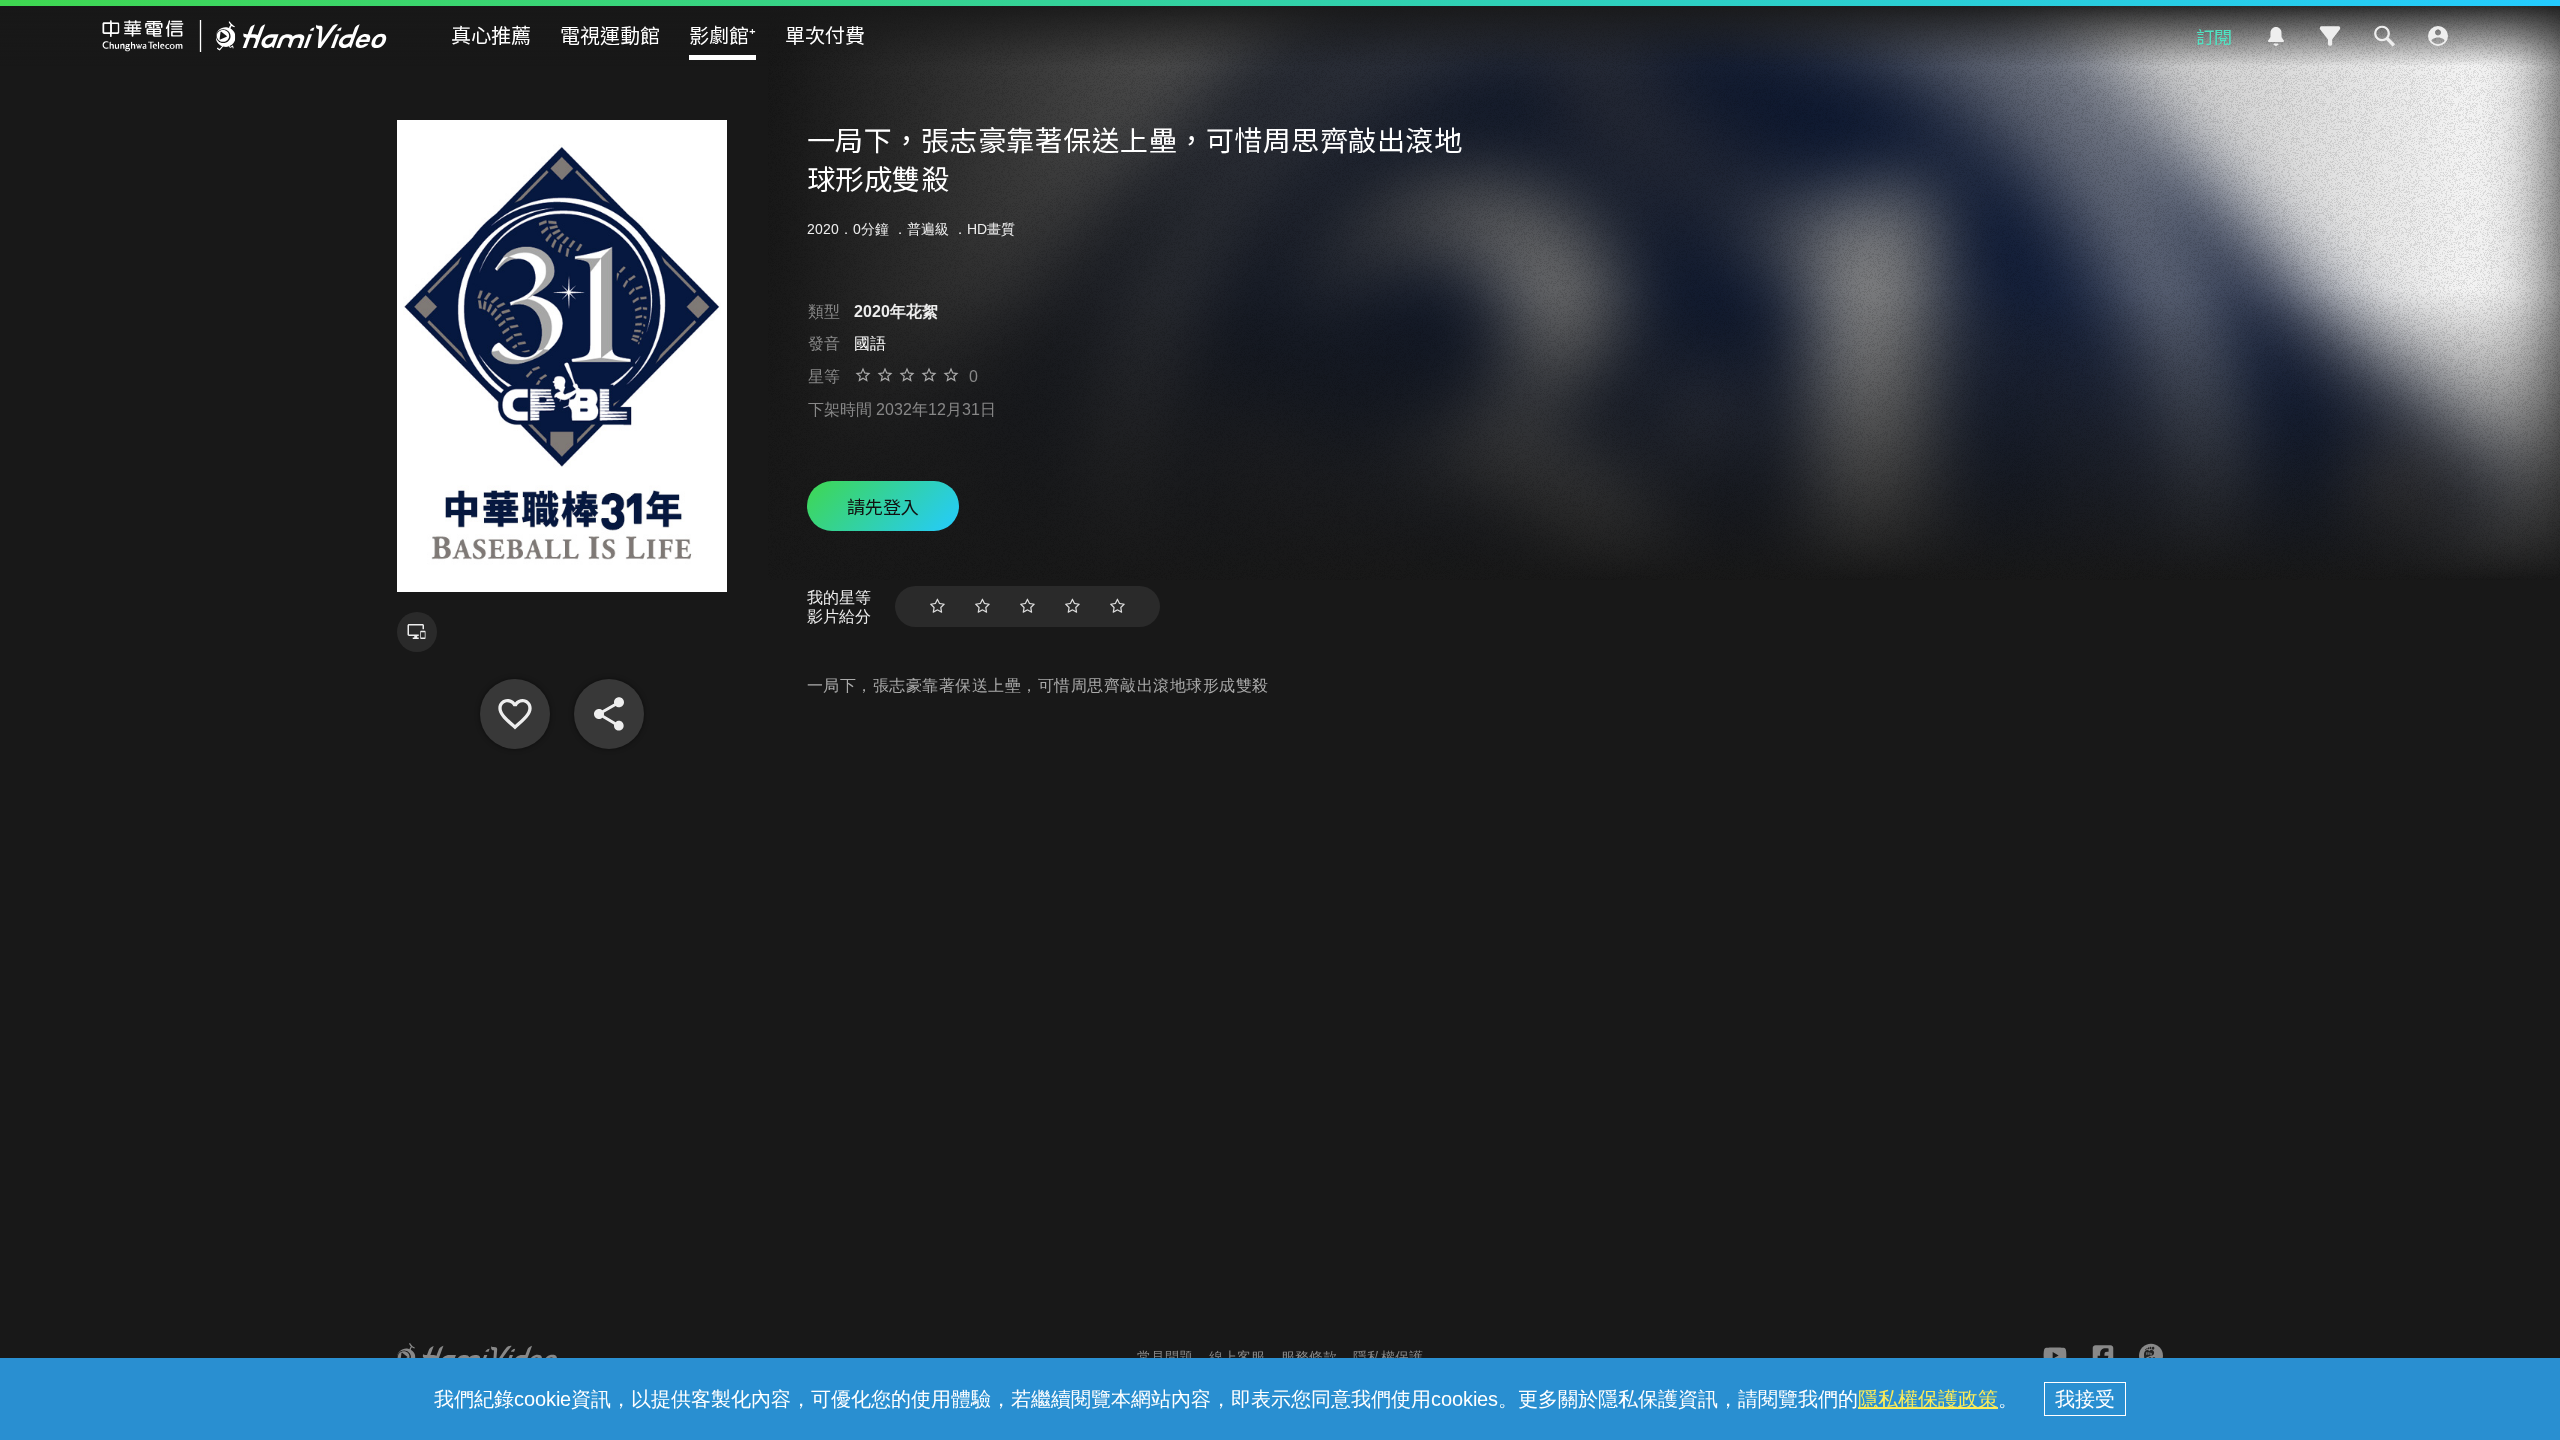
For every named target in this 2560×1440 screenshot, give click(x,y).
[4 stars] (1072, 606)
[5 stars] (1117, 606)
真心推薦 (491, 34)
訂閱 (2214, 36)
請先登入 (883, 506)
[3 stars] (1027, 606)
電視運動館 (610, 34)
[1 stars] (937, 606)
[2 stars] (982, 606)
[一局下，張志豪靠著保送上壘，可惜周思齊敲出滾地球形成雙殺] (515, 714)
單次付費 (825, 34)
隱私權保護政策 (1928, 1399)
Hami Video (244, 36)
